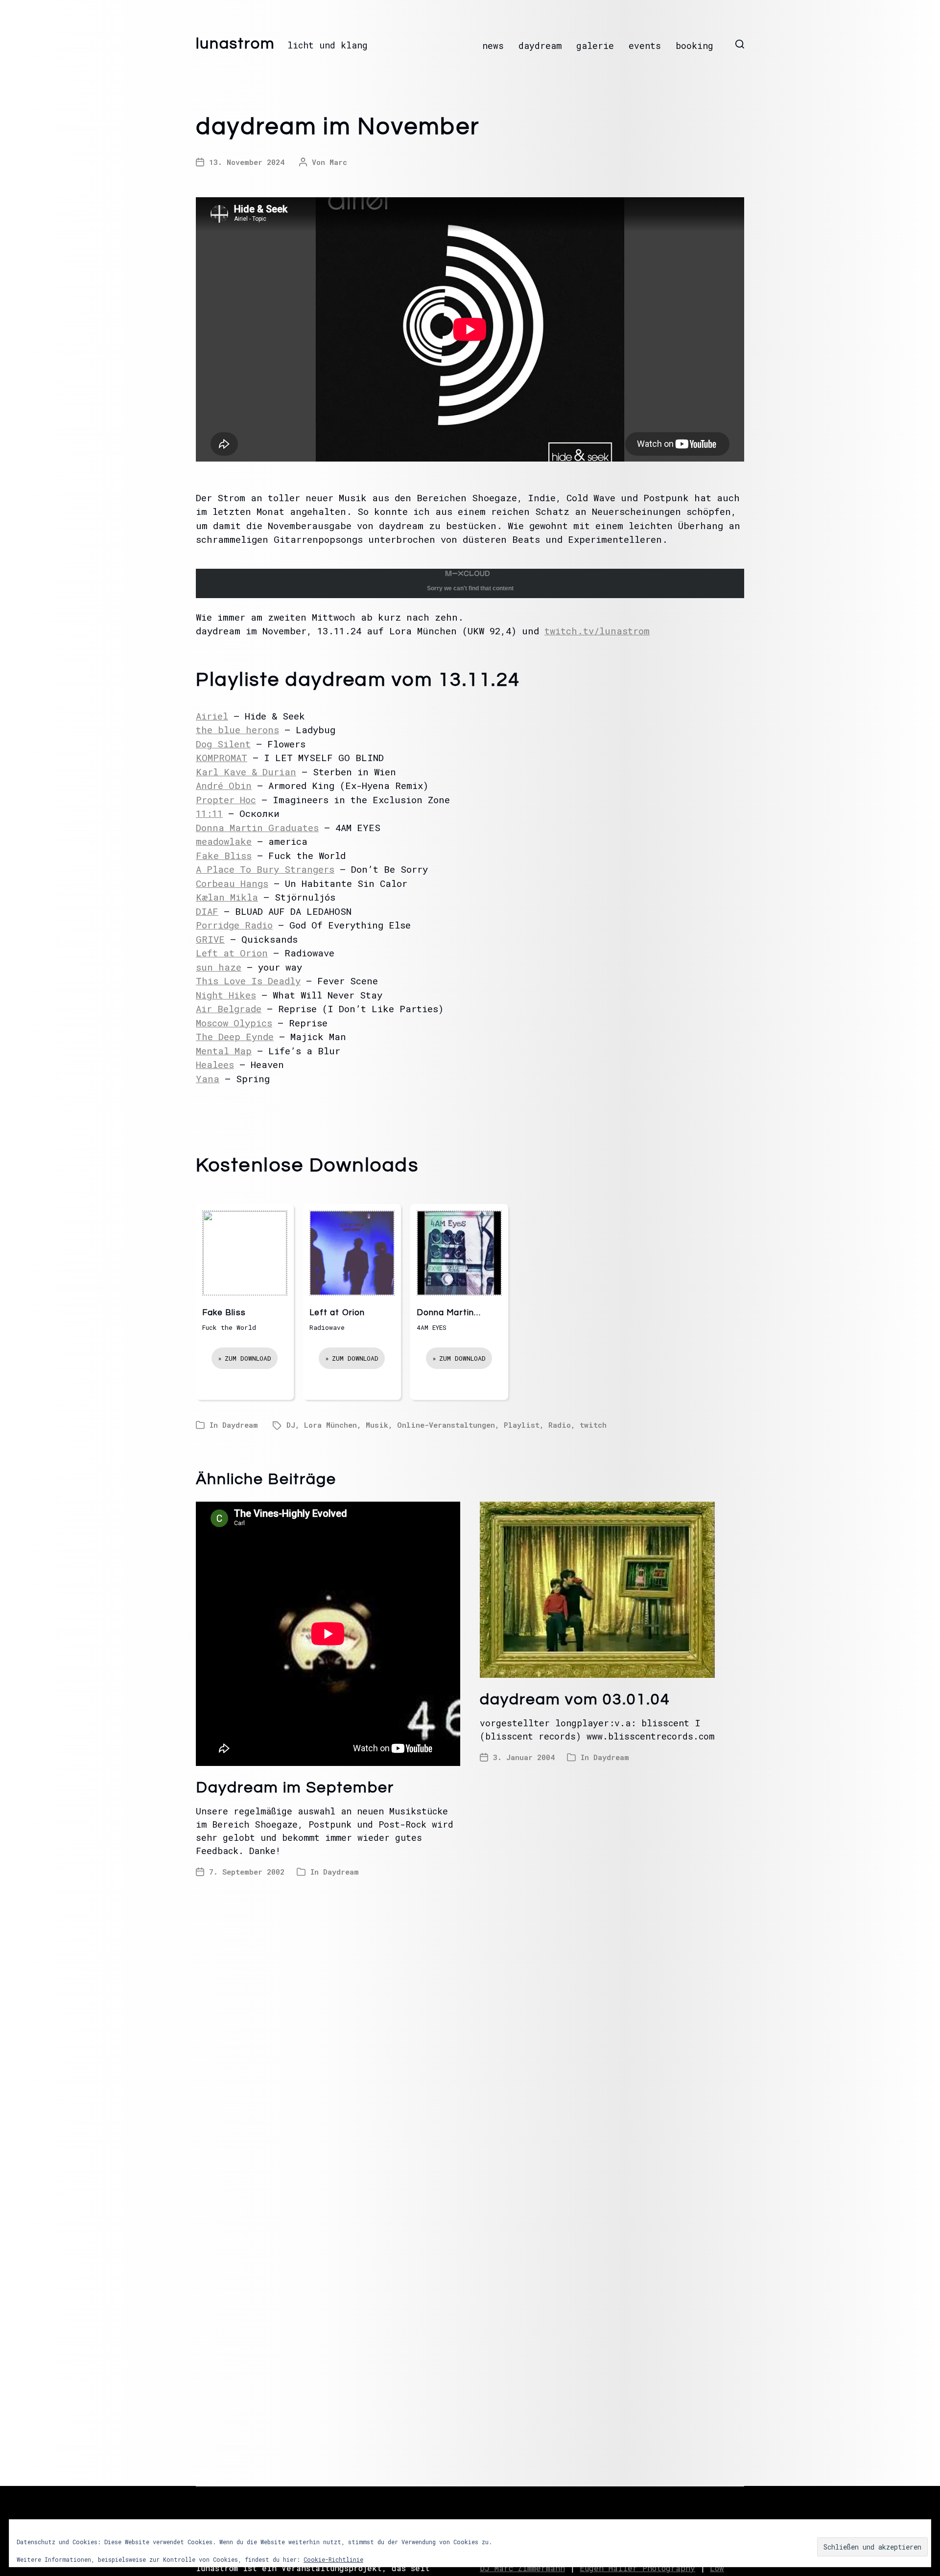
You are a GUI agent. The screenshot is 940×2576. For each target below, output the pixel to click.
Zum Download (248, 1358)
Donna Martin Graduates (257, 827)
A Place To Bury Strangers (265, 869)
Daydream (240, 1425)
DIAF (207, 911)
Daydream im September (295, 1788)
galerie (595, 46)
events (645, 46)
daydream (540, 46)
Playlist (522, 1425)
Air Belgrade (229, 1009)
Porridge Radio (234, 925)
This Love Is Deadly (248, 981)
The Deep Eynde (235, 1036)
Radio (560, 1425)
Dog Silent (223, 744)
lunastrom (235, 44)
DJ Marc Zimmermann (522, 2568)
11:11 (209, 813)
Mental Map (224, 1051)
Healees (215, 1064)
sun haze (219, 967)
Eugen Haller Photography (637, 2568)
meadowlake (224, 841)
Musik (377, 1425)
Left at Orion (232, 953)
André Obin (224, 785)
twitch (593, 1425)
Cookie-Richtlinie (333, 2559)
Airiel (212, 716)
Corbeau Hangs (232, 883)
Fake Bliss (224, 855)
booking (694, 46)
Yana (208, 1079)
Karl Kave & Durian (246, 772)
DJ (291, 1425)
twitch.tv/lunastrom (597, 631)
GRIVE (210, 939)
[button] (740, 44)
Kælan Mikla (227, 897)
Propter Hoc (226, 800)
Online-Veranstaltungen (446, 1425)
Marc (338, 162)
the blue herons (237, 730)
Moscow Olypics (234, 1023)
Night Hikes (226, 995)
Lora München (330, 1425)
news (493, 46)
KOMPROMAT (222, 757)
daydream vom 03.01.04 (575, 1700)
